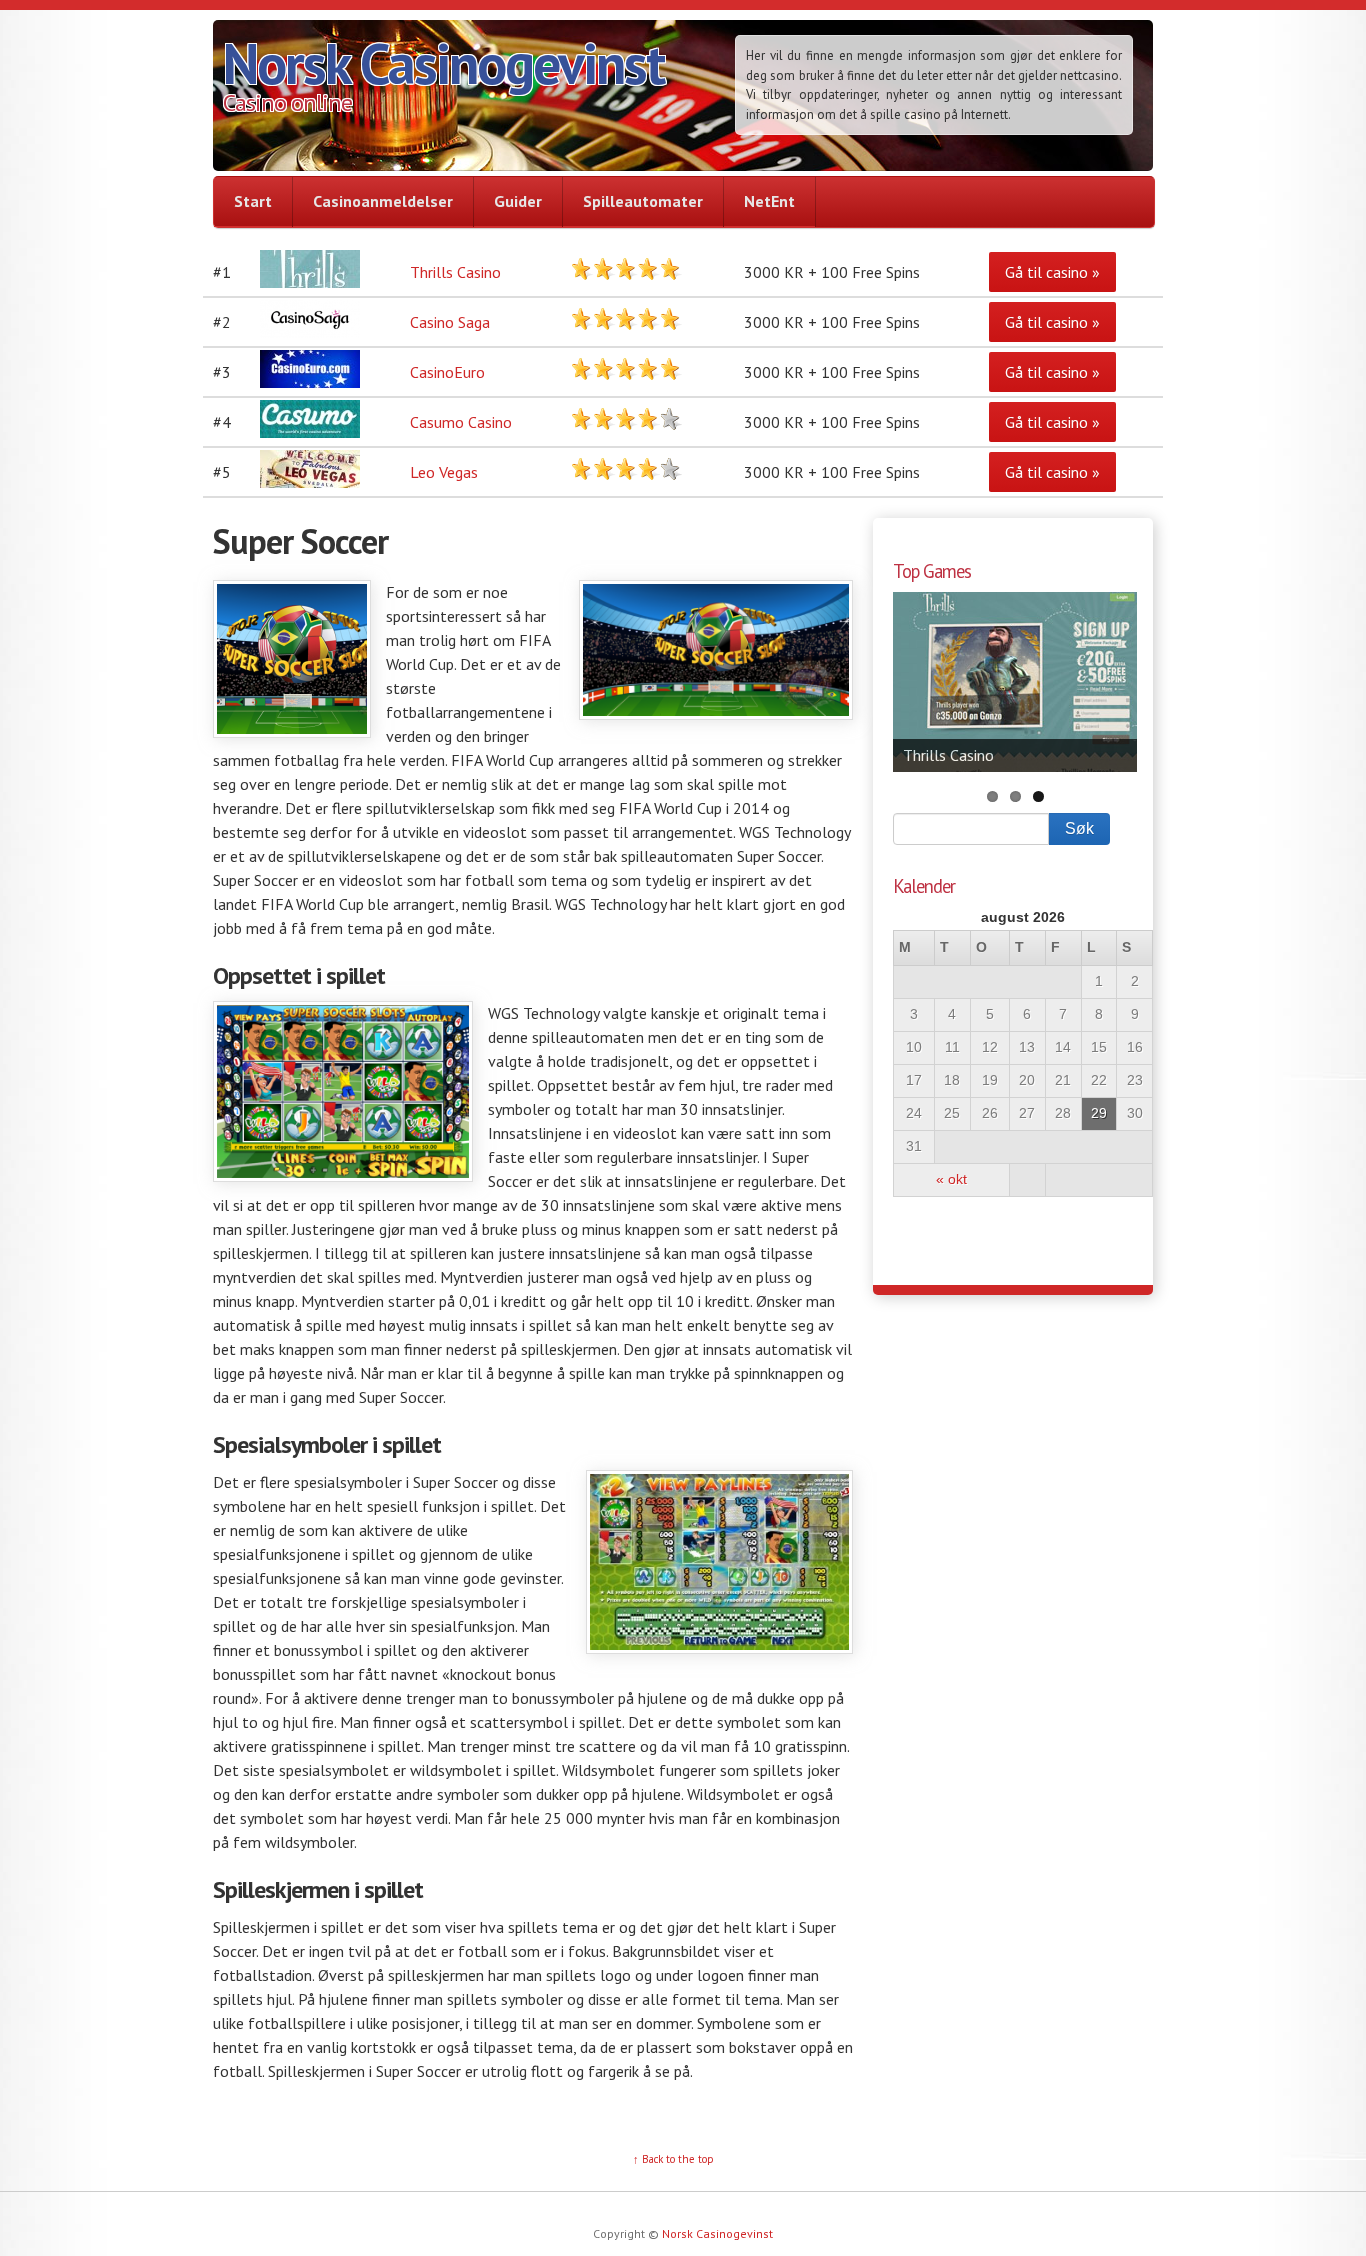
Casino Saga (450, 322)
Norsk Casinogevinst (443, 63)
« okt (951, 1179)
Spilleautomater (643, 201)
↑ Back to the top (673, 2159)
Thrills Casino (455, 272)
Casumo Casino (461, 422)
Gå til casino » (1052, 272)
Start (253, 201)
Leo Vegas (444, 472)
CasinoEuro (447, 372)
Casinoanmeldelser (383, 201)
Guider (518, 201)
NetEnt (769, 201)
